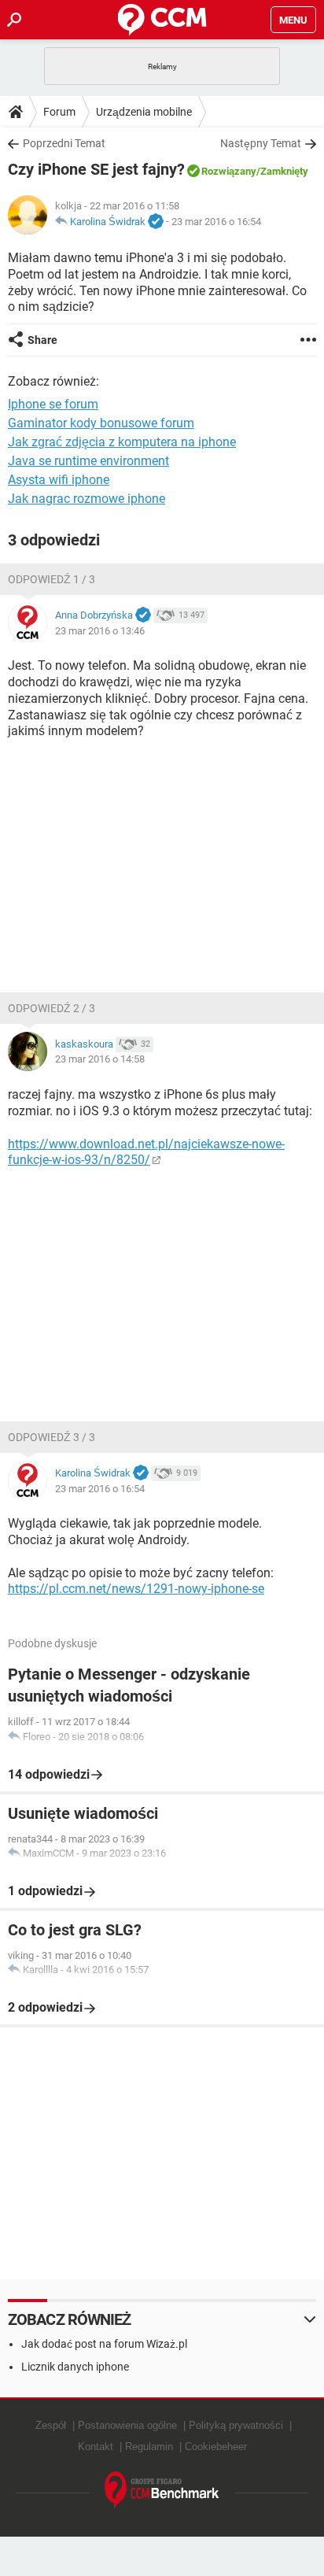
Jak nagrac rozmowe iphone (87, 499)
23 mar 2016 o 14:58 (100, 1059)
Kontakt (96, 2447)
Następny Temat (261, 143)
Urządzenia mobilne (144, 112)
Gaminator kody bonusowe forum (101, 423)
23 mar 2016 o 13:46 (100, 631)
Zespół (51, 2425)
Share (42, 340)
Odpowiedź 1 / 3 (52, 579)
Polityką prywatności (236, 2425)
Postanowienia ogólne (127, 2425)
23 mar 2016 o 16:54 (216, 222)
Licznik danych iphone (75, 2367)
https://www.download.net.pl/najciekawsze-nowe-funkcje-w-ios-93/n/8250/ (146, 1152)
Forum (59, 112)
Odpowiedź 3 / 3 (52, 1437)
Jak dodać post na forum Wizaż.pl (104, 2344)
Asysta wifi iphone (59, 480)
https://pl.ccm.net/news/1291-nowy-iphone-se (136, 1589)
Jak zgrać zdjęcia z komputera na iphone (122, 442)
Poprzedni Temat (64, 143)
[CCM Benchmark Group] (162, 2491)
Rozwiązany (229, 171)
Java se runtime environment (88, 461)
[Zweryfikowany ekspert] (156, 222)
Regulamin (149, 2447)
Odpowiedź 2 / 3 (52, 1008)
